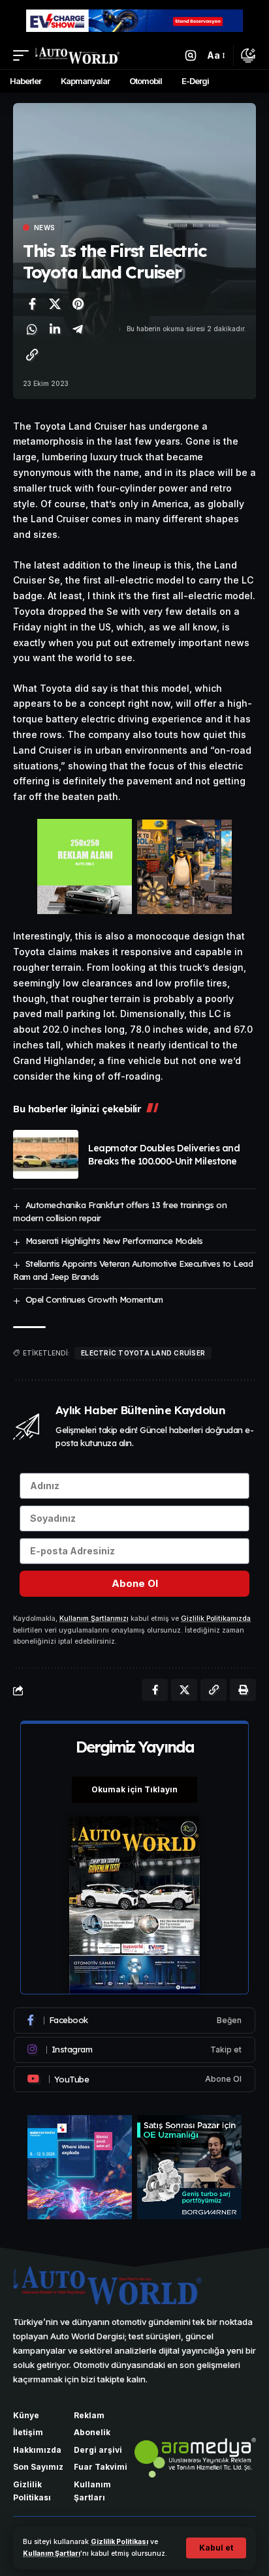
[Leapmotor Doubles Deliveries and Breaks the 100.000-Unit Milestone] (46, 1154)
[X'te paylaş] (55, 304)
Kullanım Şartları (52, 2554)
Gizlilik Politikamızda (216, 1619)
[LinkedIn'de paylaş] (55, 329)
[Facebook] (134, 2021)
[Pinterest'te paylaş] (78, 304)
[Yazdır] (243, 1690)
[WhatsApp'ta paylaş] (32, 329)
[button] (216, 2548)
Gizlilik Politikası (119, 2542)
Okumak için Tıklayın (134, 1789)
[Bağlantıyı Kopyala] (32, 355)
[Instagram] (134, 2050)
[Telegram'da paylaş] (78, 329)
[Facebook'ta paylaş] (32, 304)
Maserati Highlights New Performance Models (114, 1241)
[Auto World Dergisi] (77, 55)
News (44, 228)
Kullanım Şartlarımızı (94, 1619)
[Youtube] (134, 2079)
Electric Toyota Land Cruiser (143, 1353)
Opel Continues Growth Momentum (94, 1299)
